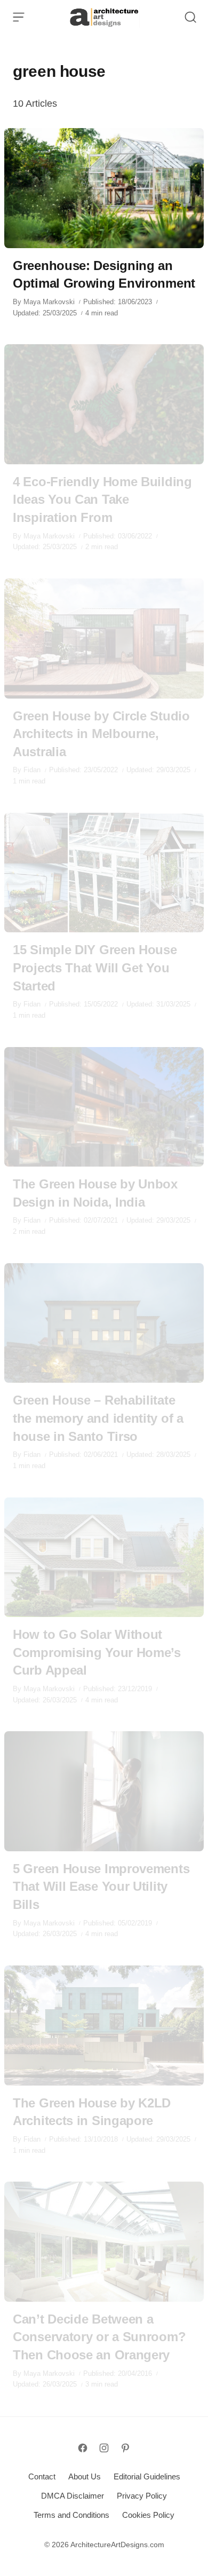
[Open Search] (190, 17)
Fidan (32, 770)
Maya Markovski (49, 302)
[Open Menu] (19, 17)
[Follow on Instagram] (104, 2448)
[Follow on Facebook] (83, 2448)
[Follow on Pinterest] (125, 2448)
